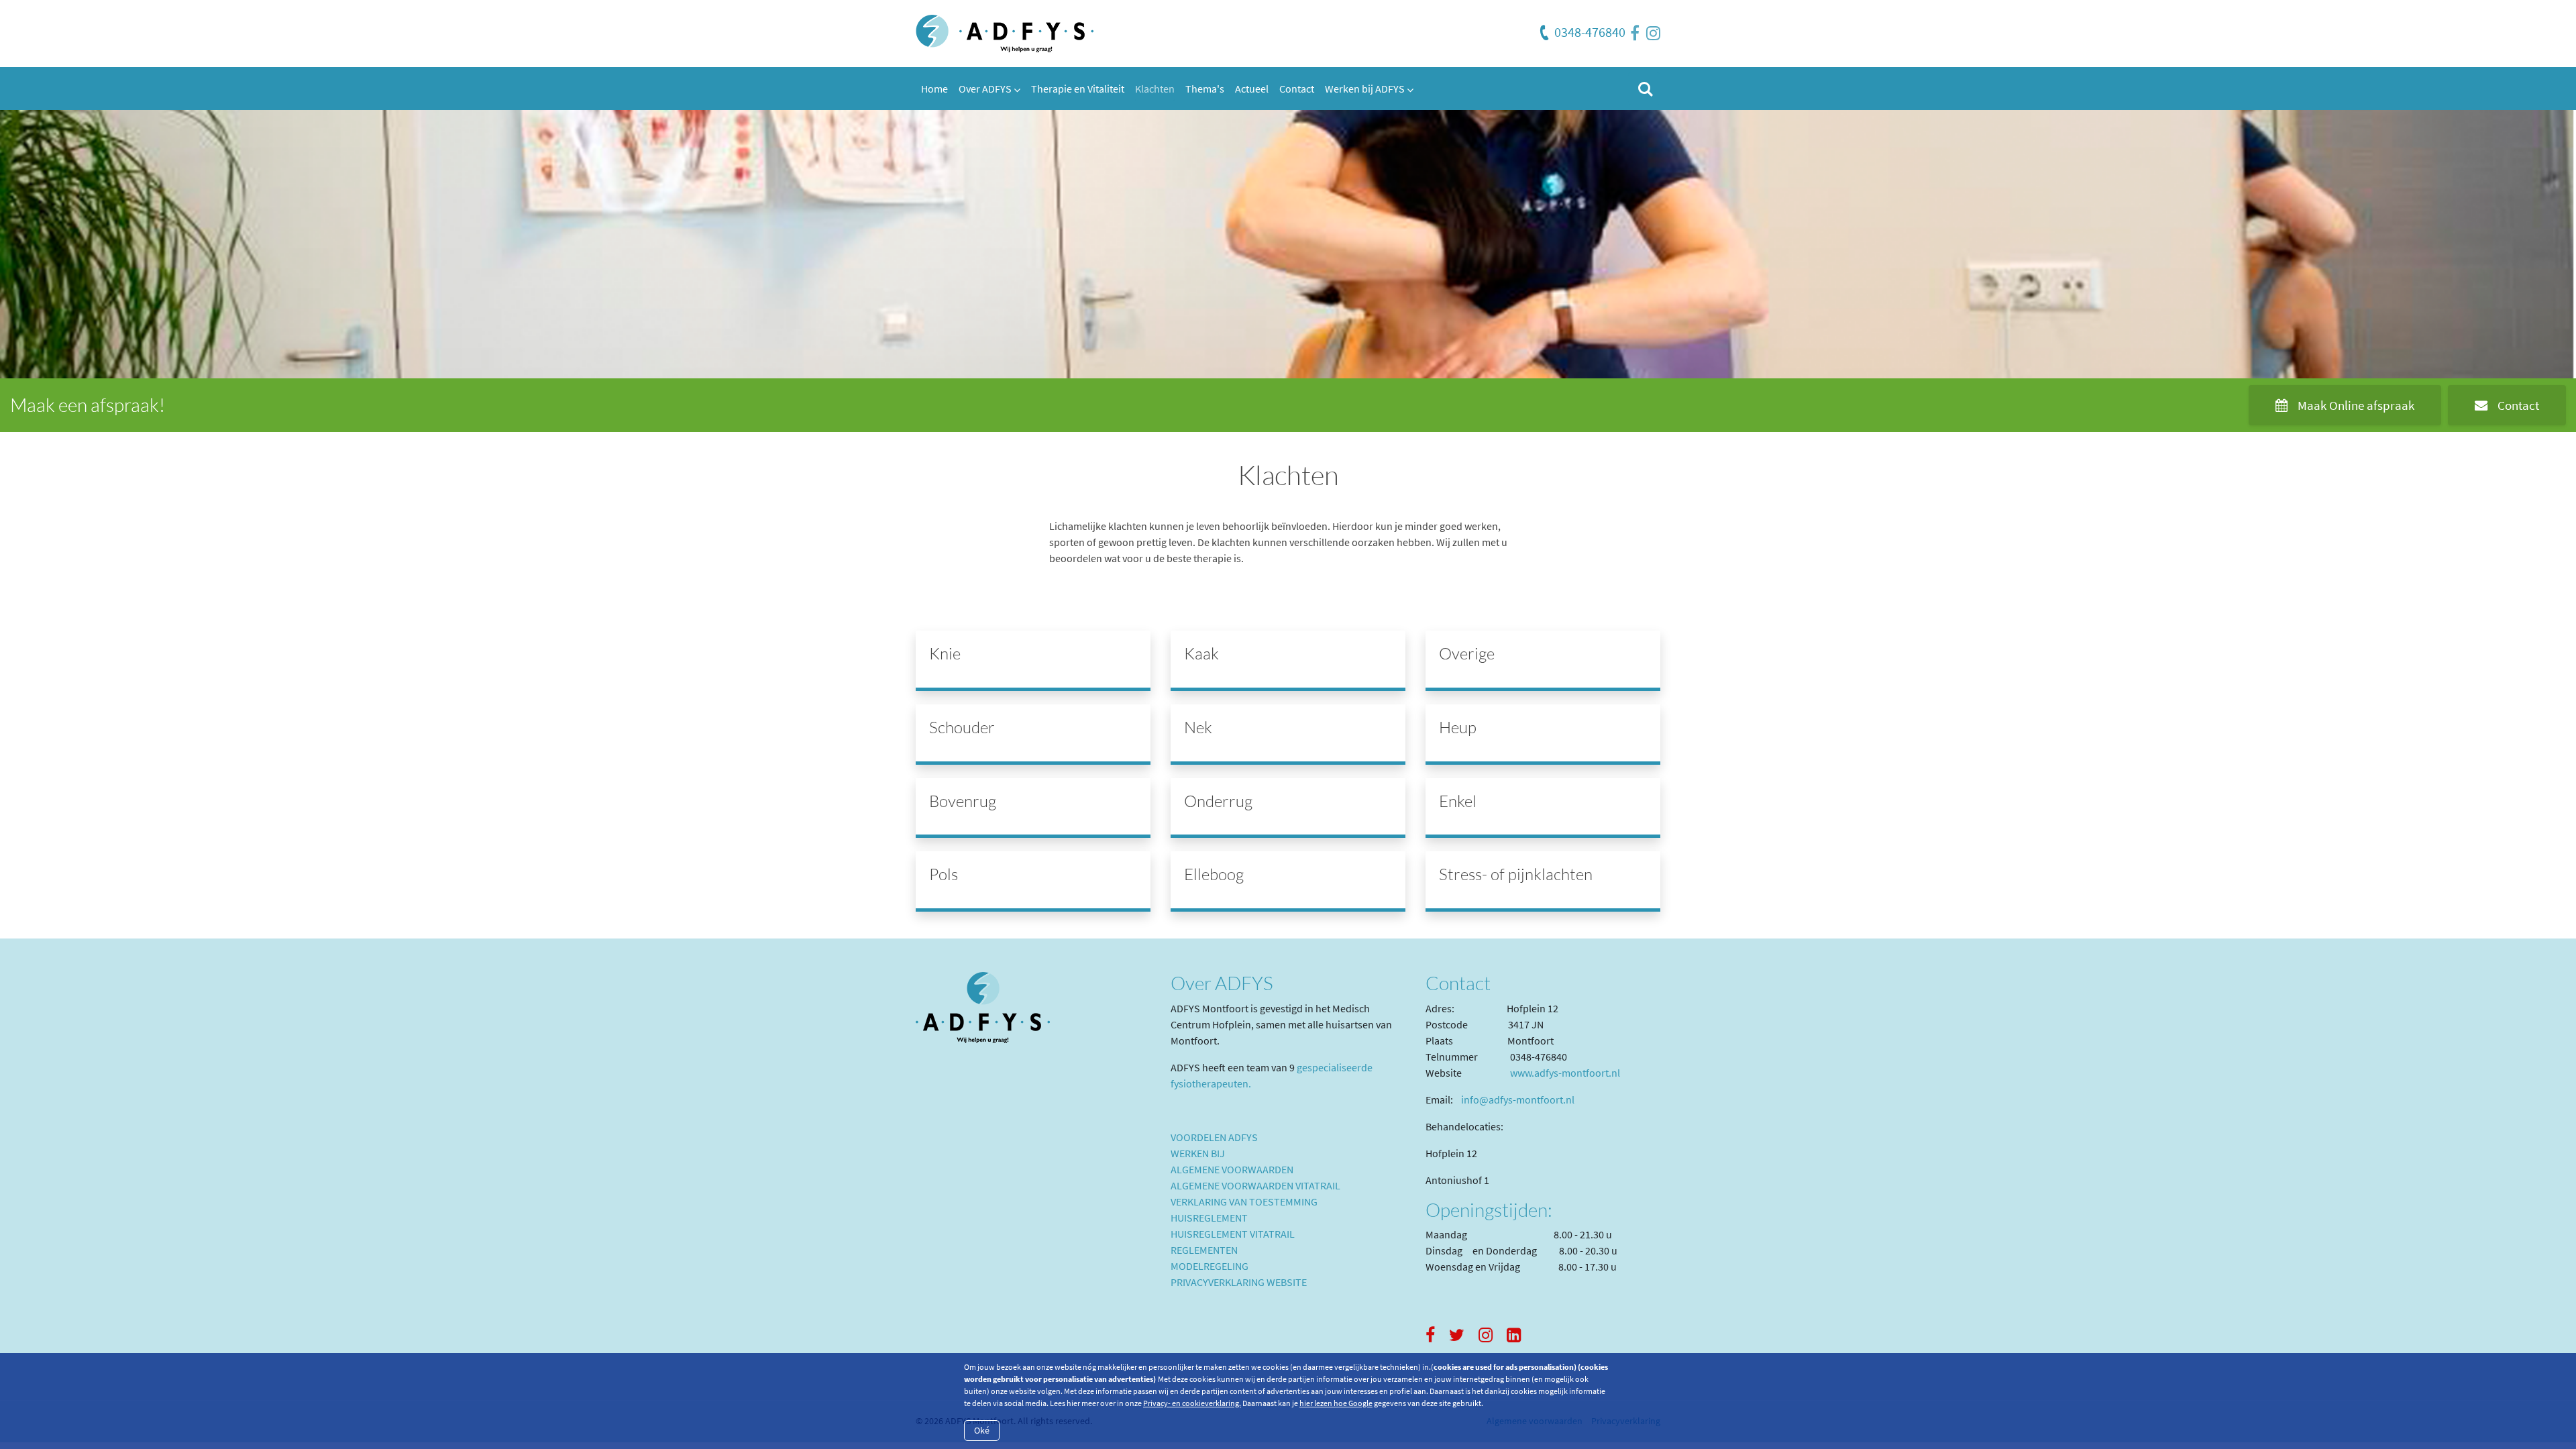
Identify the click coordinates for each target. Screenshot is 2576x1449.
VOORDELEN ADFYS (1214, 1137)
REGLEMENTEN (1204, 1250)
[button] (989, 89)
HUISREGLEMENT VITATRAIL (1233, 1234)
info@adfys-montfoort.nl (1518, 1099)
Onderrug (1218, 801)
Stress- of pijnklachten (1516, 874)
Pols (944, 874)
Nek (1198, 727)
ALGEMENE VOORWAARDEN (1232, 1169)
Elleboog (1214, 874)
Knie (945, 653)
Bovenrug (963, 801)
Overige (1467, 653)
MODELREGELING (1210, 1266)
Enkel (1458, 801)
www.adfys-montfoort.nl (1565, 1073)
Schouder (962, 727)
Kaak (1201, 653)
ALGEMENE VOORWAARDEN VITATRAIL (1255, 1185)
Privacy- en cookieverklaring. (1192, 1403)
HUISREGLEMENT (1209, 1218)
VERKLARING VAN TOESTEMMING (1244, 1201)
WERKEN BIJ (1198, 1153)
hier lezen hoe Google (1336, 1403)
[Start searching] (1644, 89)
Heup (1458, 727)
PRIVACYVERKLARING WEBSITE (1239, 1282)
